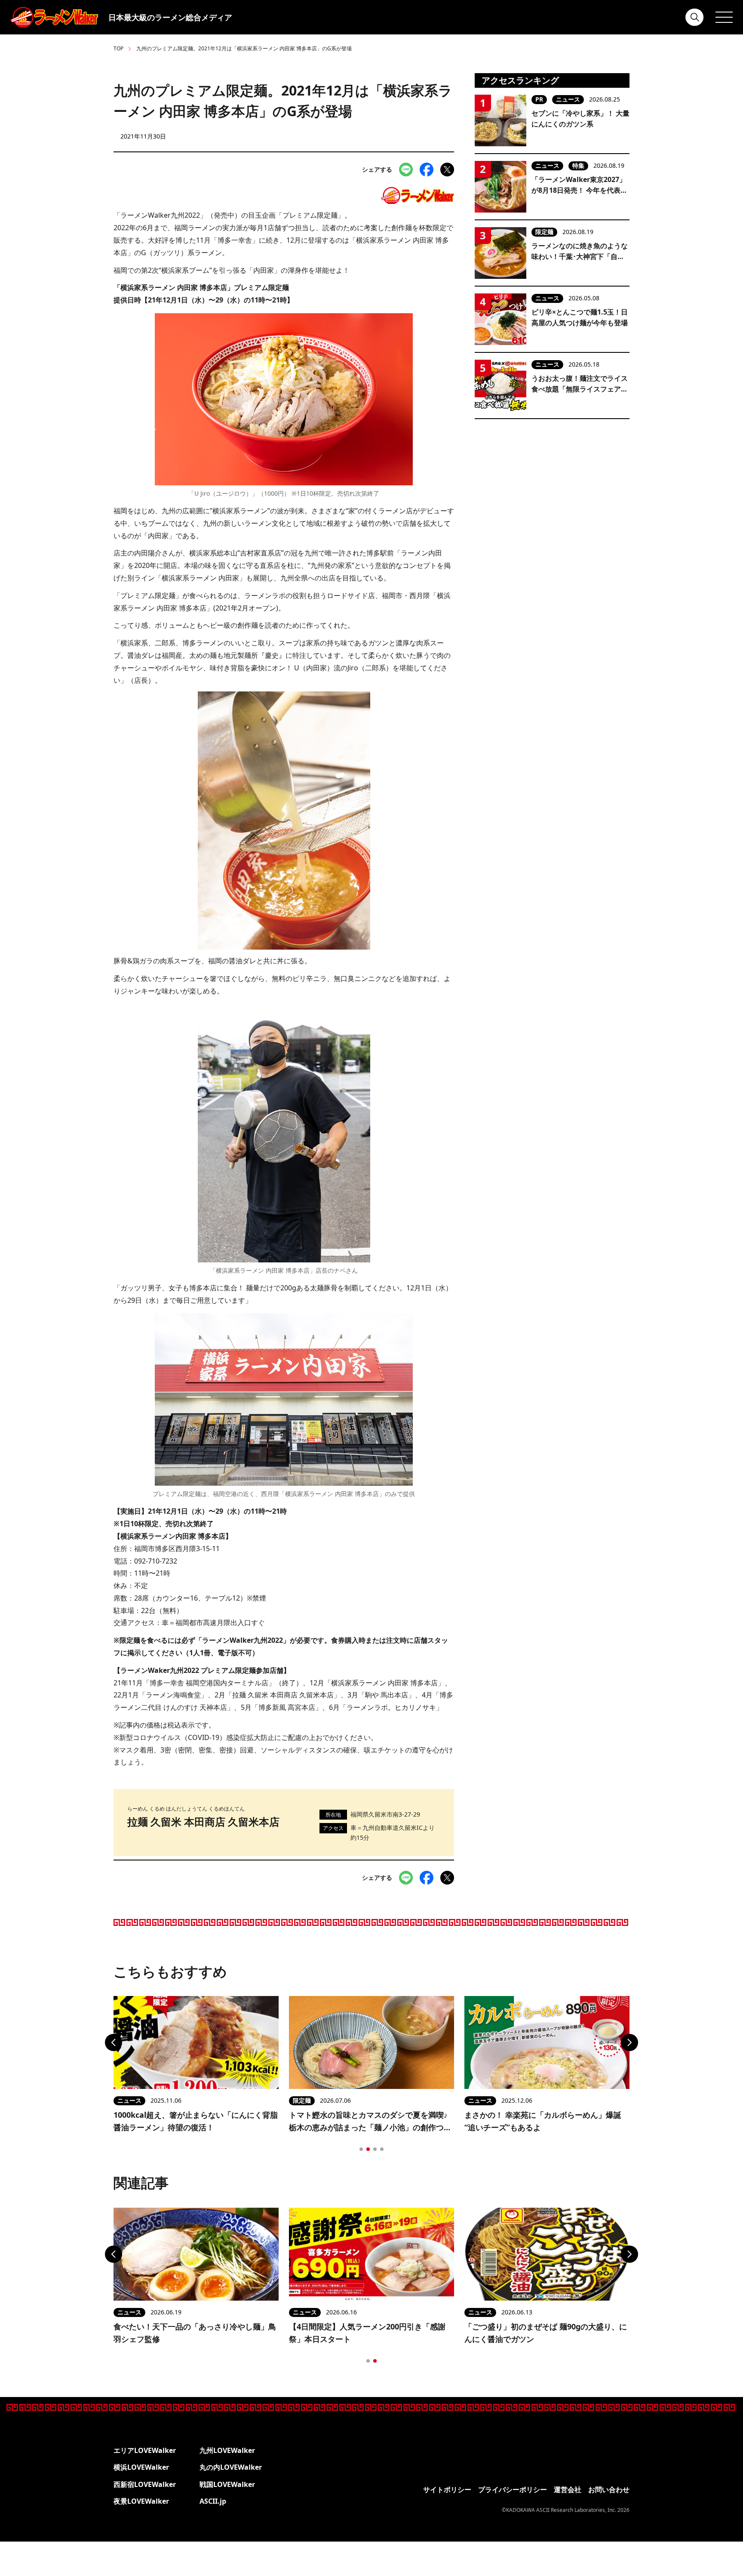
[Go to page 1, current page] (368, 2361)
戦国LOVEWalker (227, 2484)
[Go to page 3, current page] (375, 2149)
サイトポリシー (447, 2490)
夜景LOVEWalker (141, 2501)
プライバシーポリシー (513, 2490)
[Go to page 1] (361, 2149)
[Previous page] (114, 2042)
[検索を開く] (695, 17)
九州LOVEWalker (227, 2450)
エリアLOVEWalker (145, 2450)
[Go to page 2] (368, 2149)
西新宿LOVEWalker (145, 2484)
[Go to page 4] (382, 2149)
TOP (118, 48)
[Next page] (629, 2042)
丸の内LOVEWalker (231, 2467)
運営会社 (568, 2490)
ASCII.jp (213, 2501)
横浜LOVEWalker (141, 2467)
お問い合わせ (609, 2490)
